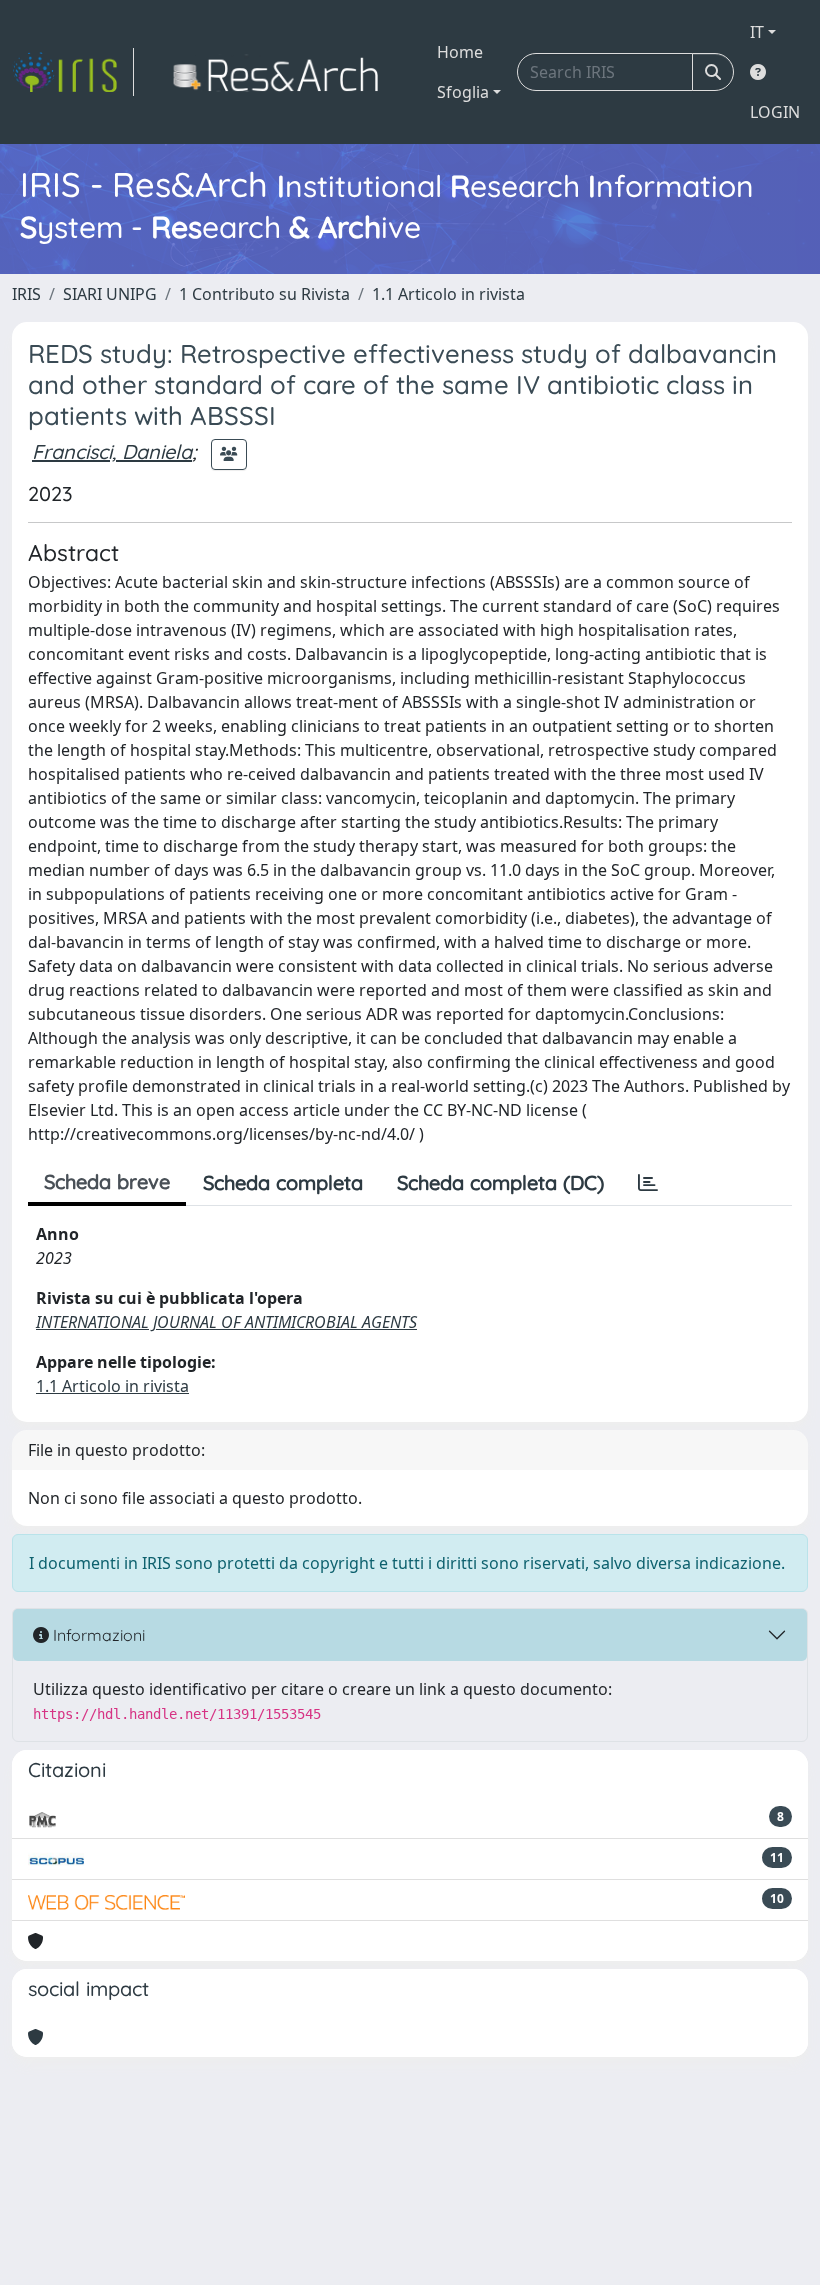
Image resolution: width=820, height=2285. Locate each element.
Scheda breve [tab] (107, 1181)
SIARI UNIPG (110, 294)
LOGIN (775, 112)
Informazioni (97, 1635)
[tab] (648, 1183)
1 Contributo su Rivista (264, 294)
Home (460, 52)
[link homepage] (73, 72)
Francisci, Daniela (112, 451)
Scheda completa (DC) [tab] (500, 1182)
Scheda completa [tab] (283, 1182)
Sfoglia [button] (463, 92)
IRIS (26, 294)
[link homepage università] (281, 72)
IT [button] (757, 32)
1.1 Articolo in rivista (448, 294)
